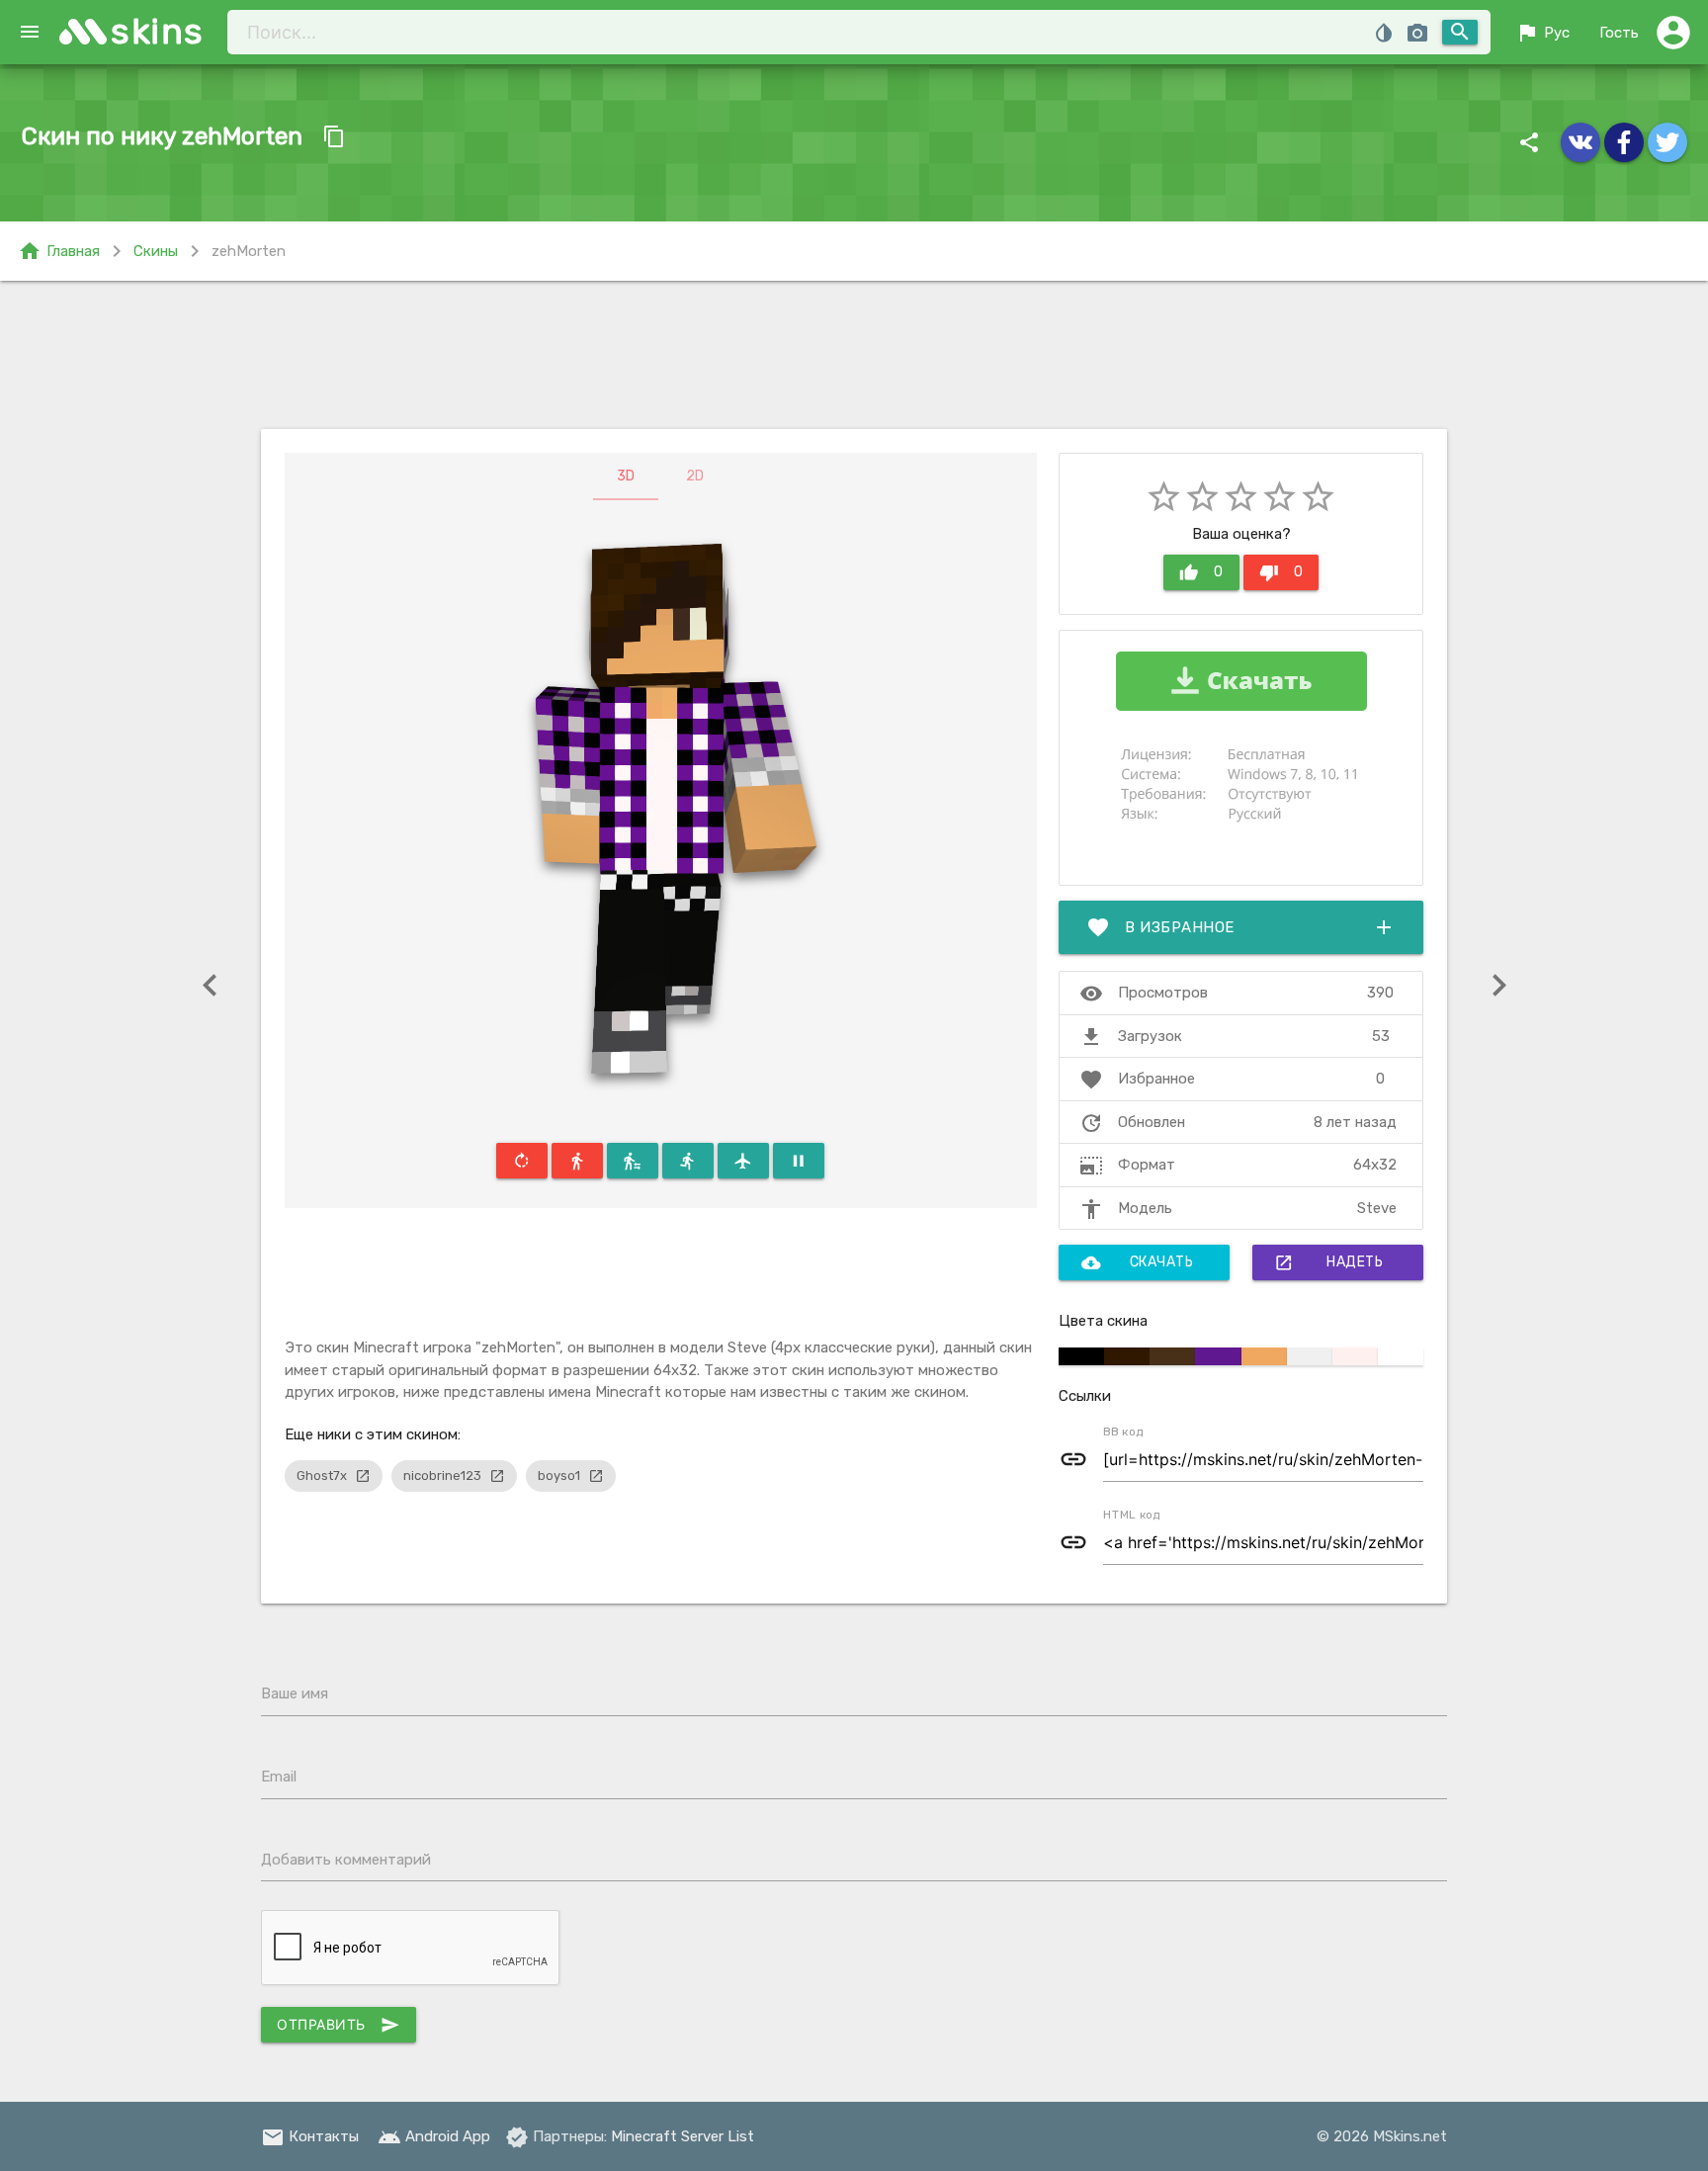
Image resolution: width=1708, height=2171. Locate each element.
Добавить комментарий (346, 1860)
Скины (156, 251)
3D (626, 476)
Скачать (1138, 1262)
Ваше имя (295, 1693)
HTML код (1132, 1515)
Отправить (339, 2025)
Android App (434, 2136)
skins (158, 31)
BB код (1123, 1432)
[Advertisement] (854, 355)
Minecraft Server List (683, 2136)
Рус (1542, 33)
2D (695, 476)
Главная (59, 251)
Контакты (310, 2136)
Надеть (1328, 1262)
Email (279, 1777)
